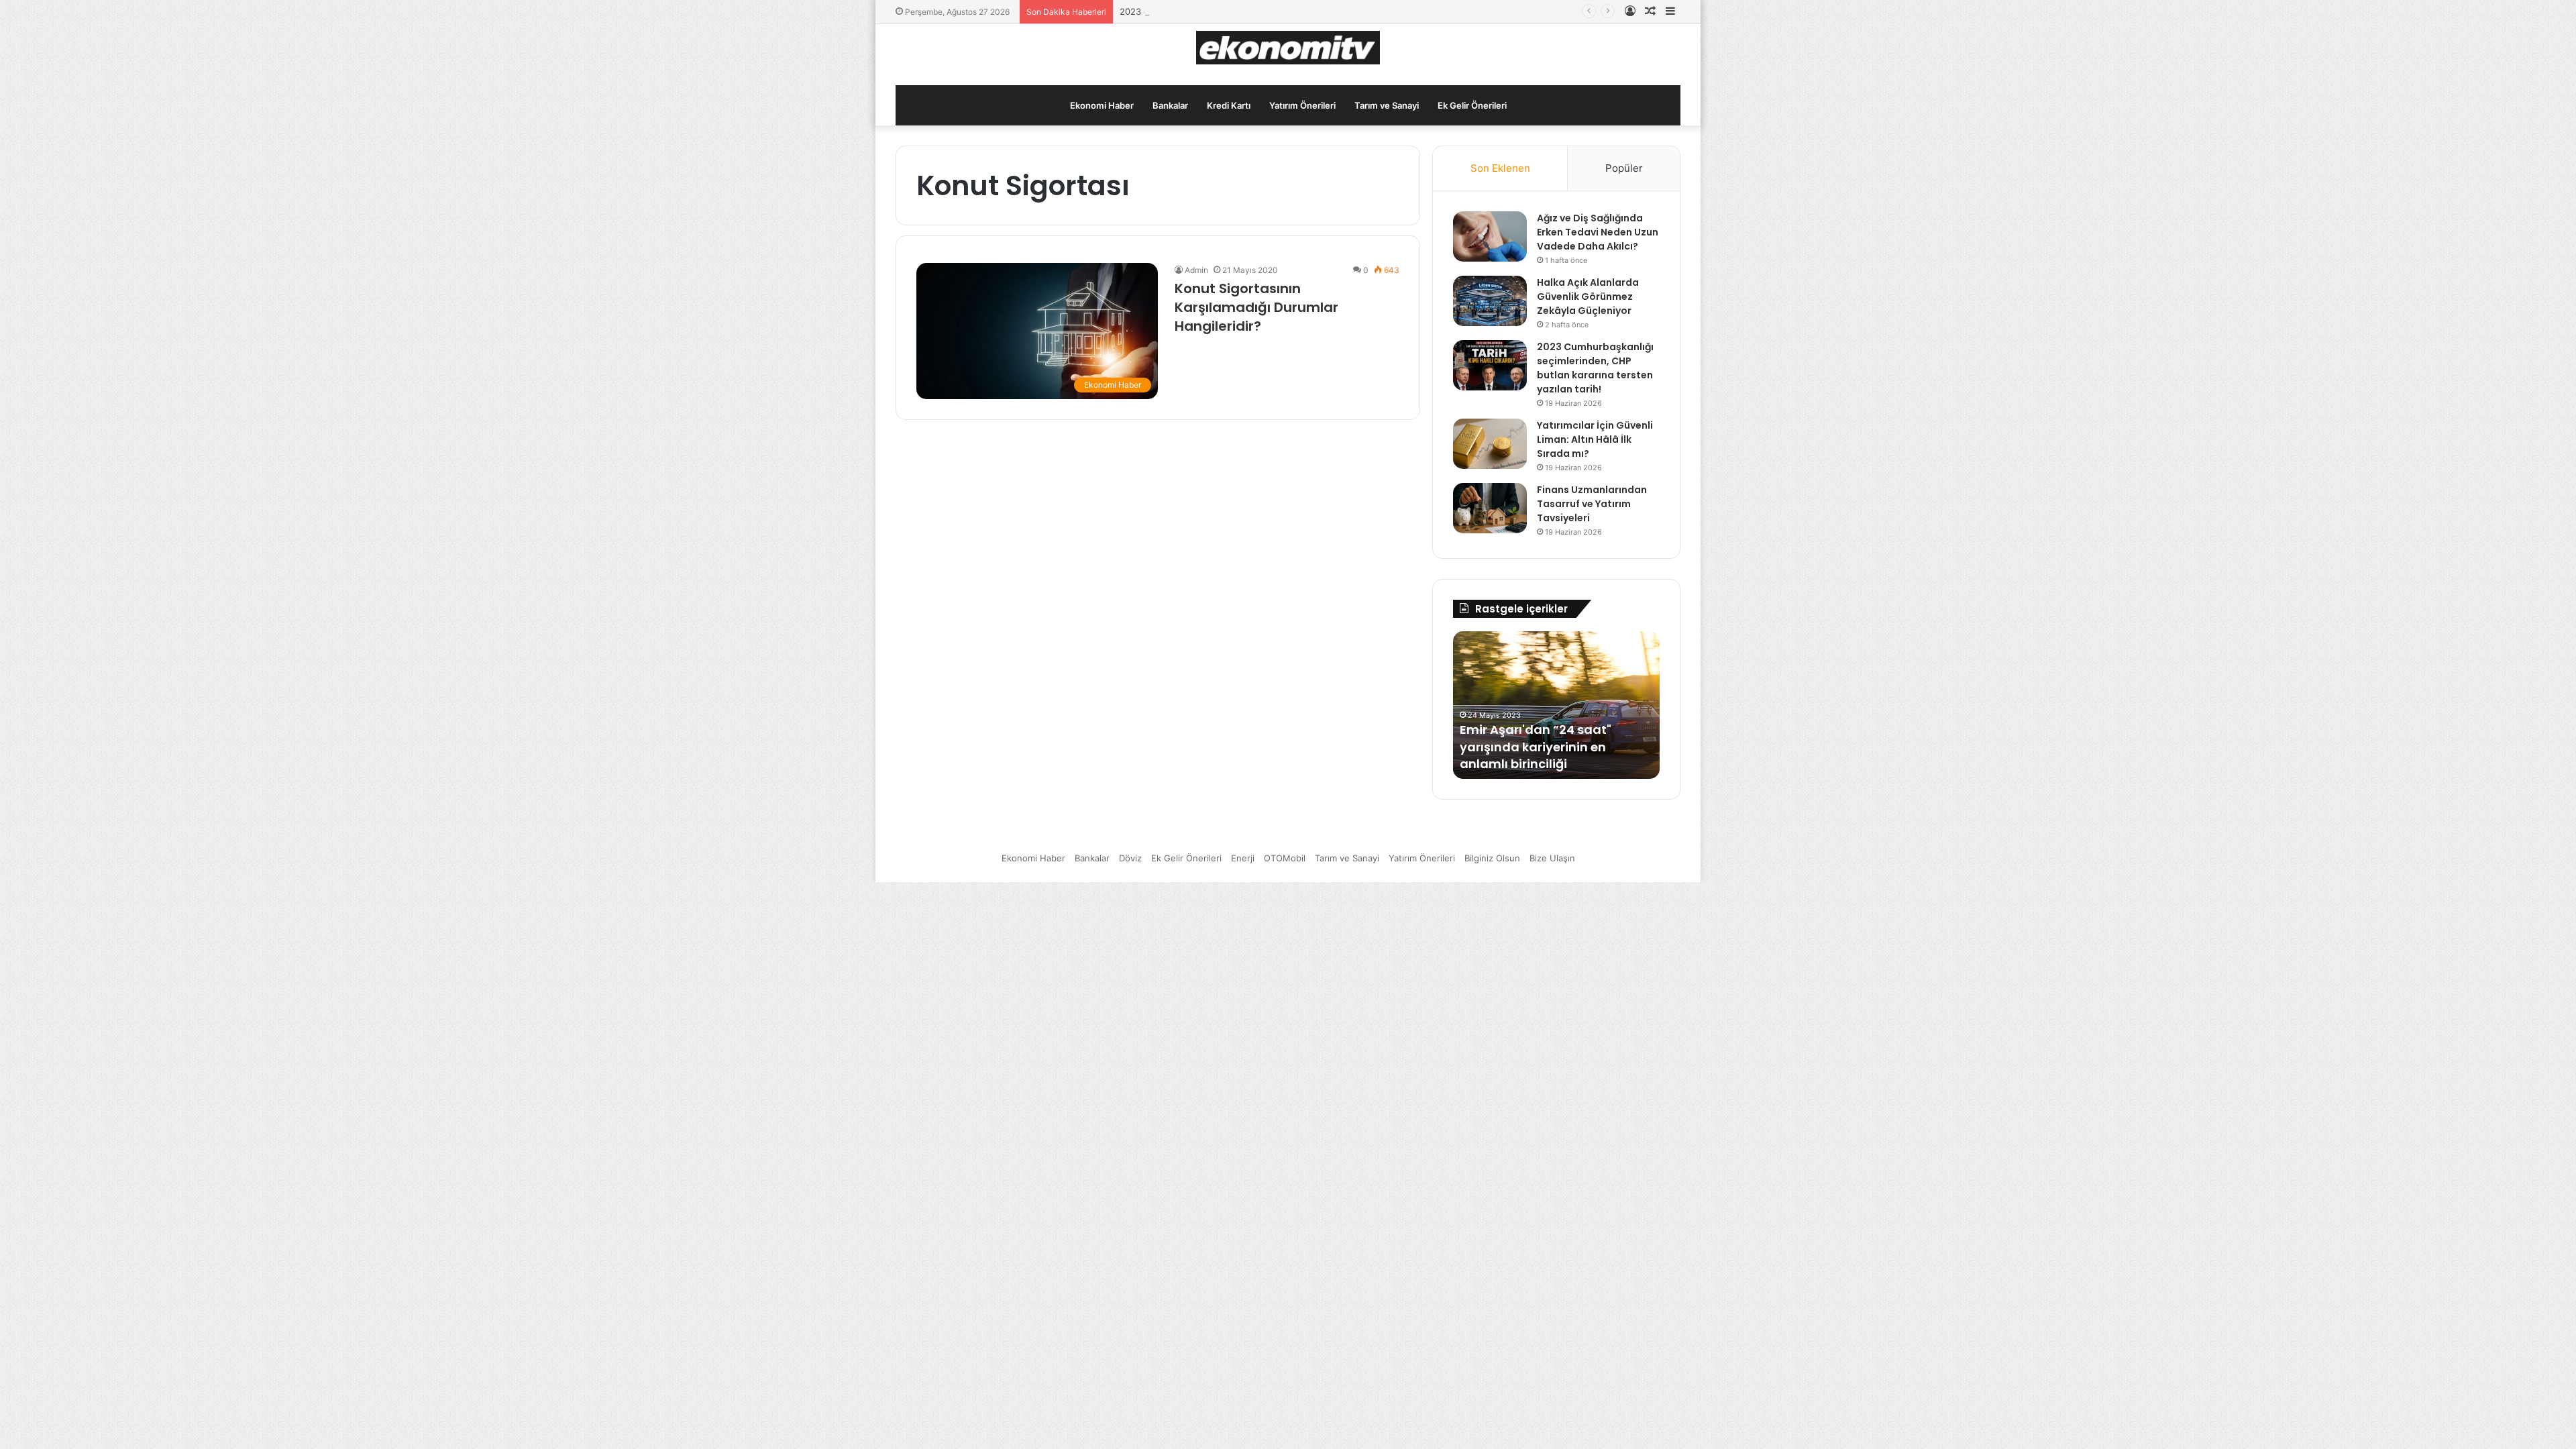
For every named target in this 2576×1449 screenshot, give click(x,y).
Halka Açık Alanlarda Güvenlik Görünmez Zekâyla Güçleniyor (1588, 297)
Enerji (1243, 858)
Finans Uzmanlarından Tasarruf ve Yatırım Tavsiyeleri (1592, 504)
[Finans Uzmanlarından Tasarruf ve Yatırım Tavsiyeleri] (1490, 508)
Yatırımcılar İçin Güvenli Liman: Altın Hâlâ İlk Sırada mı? (1595, 439)
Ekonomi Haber (1102, 105)
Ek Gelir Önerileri (1472, 105)
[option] (1556, 705)
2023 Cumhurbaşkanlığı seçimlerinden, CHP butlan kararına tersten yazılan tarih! (1287, 11)
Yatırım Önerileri (1302, 105)
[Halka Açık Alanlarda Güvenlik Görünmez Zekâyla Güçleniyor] (1490, 301)
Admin (1196, 270)
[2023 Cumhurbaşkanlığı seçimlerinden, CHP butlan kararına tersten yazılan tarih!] (1490, 365)
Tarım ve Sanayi (1387, 105)
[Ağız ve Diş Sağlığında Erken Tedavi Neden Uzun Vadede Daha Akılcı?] (1490, 236)
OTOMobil (1285, 858)
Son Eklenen (1500, 168)
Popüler (1624, 168)
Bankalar (1170, 105)
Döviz (1130, 858)
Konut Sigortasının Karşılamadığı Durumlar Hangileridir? (1256, 307)
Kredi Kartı (1229, 105)
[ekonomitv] (1288, 48)
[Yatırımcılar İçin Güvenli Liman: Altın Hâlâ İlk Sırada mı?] (1490, 444)
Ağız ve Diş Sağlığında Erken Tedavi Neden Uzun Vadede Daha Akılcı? (1598, 232)
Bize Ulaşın (1552, 858)
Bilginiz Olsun (1492, 858)
